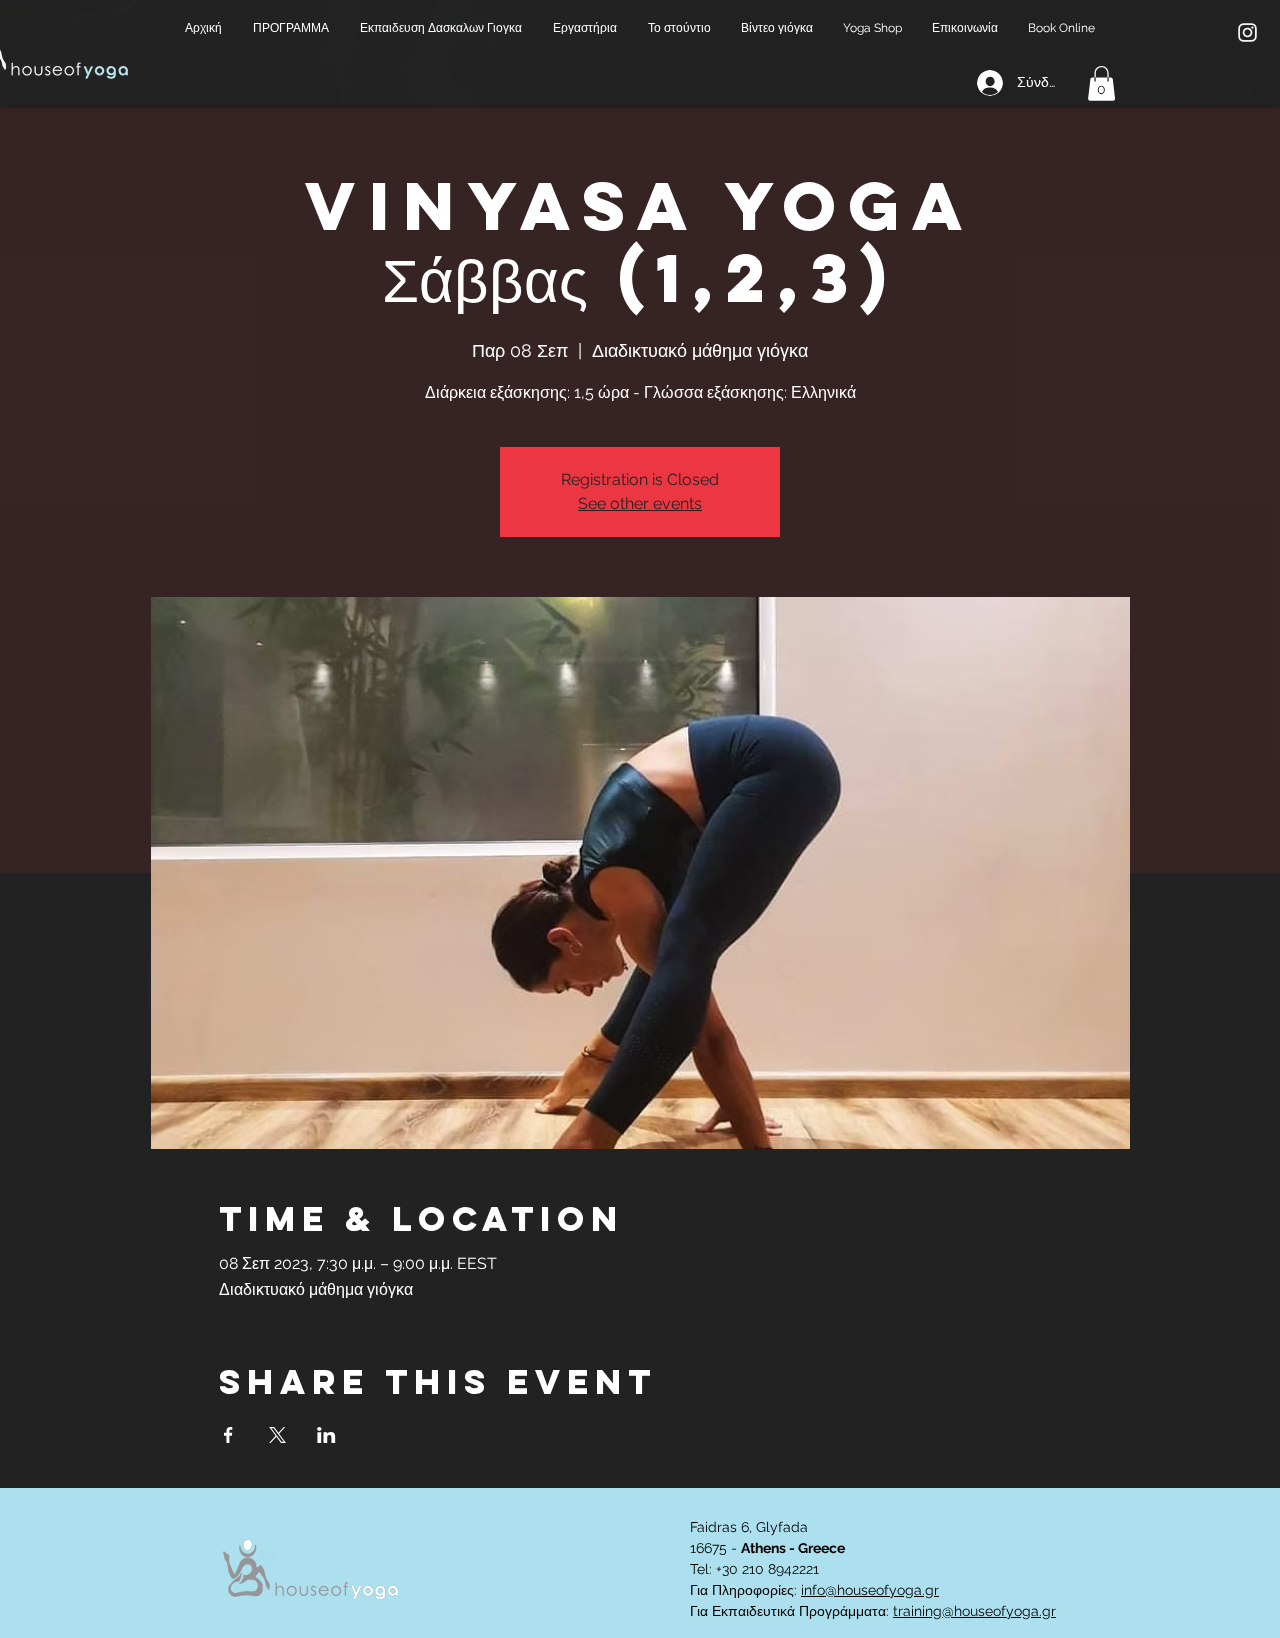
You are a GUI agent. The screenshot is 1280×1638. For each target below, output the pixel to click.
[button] (291, 28)
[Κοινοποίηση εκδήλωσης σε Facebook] (228, 1435)
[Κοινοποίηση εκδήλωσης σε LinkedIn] (326, 1435)
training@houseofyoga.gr (974, 1611)
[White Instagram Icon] (1247, 32)
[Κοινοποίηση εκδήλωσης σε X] (277, 1435)
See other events (640, 503)
